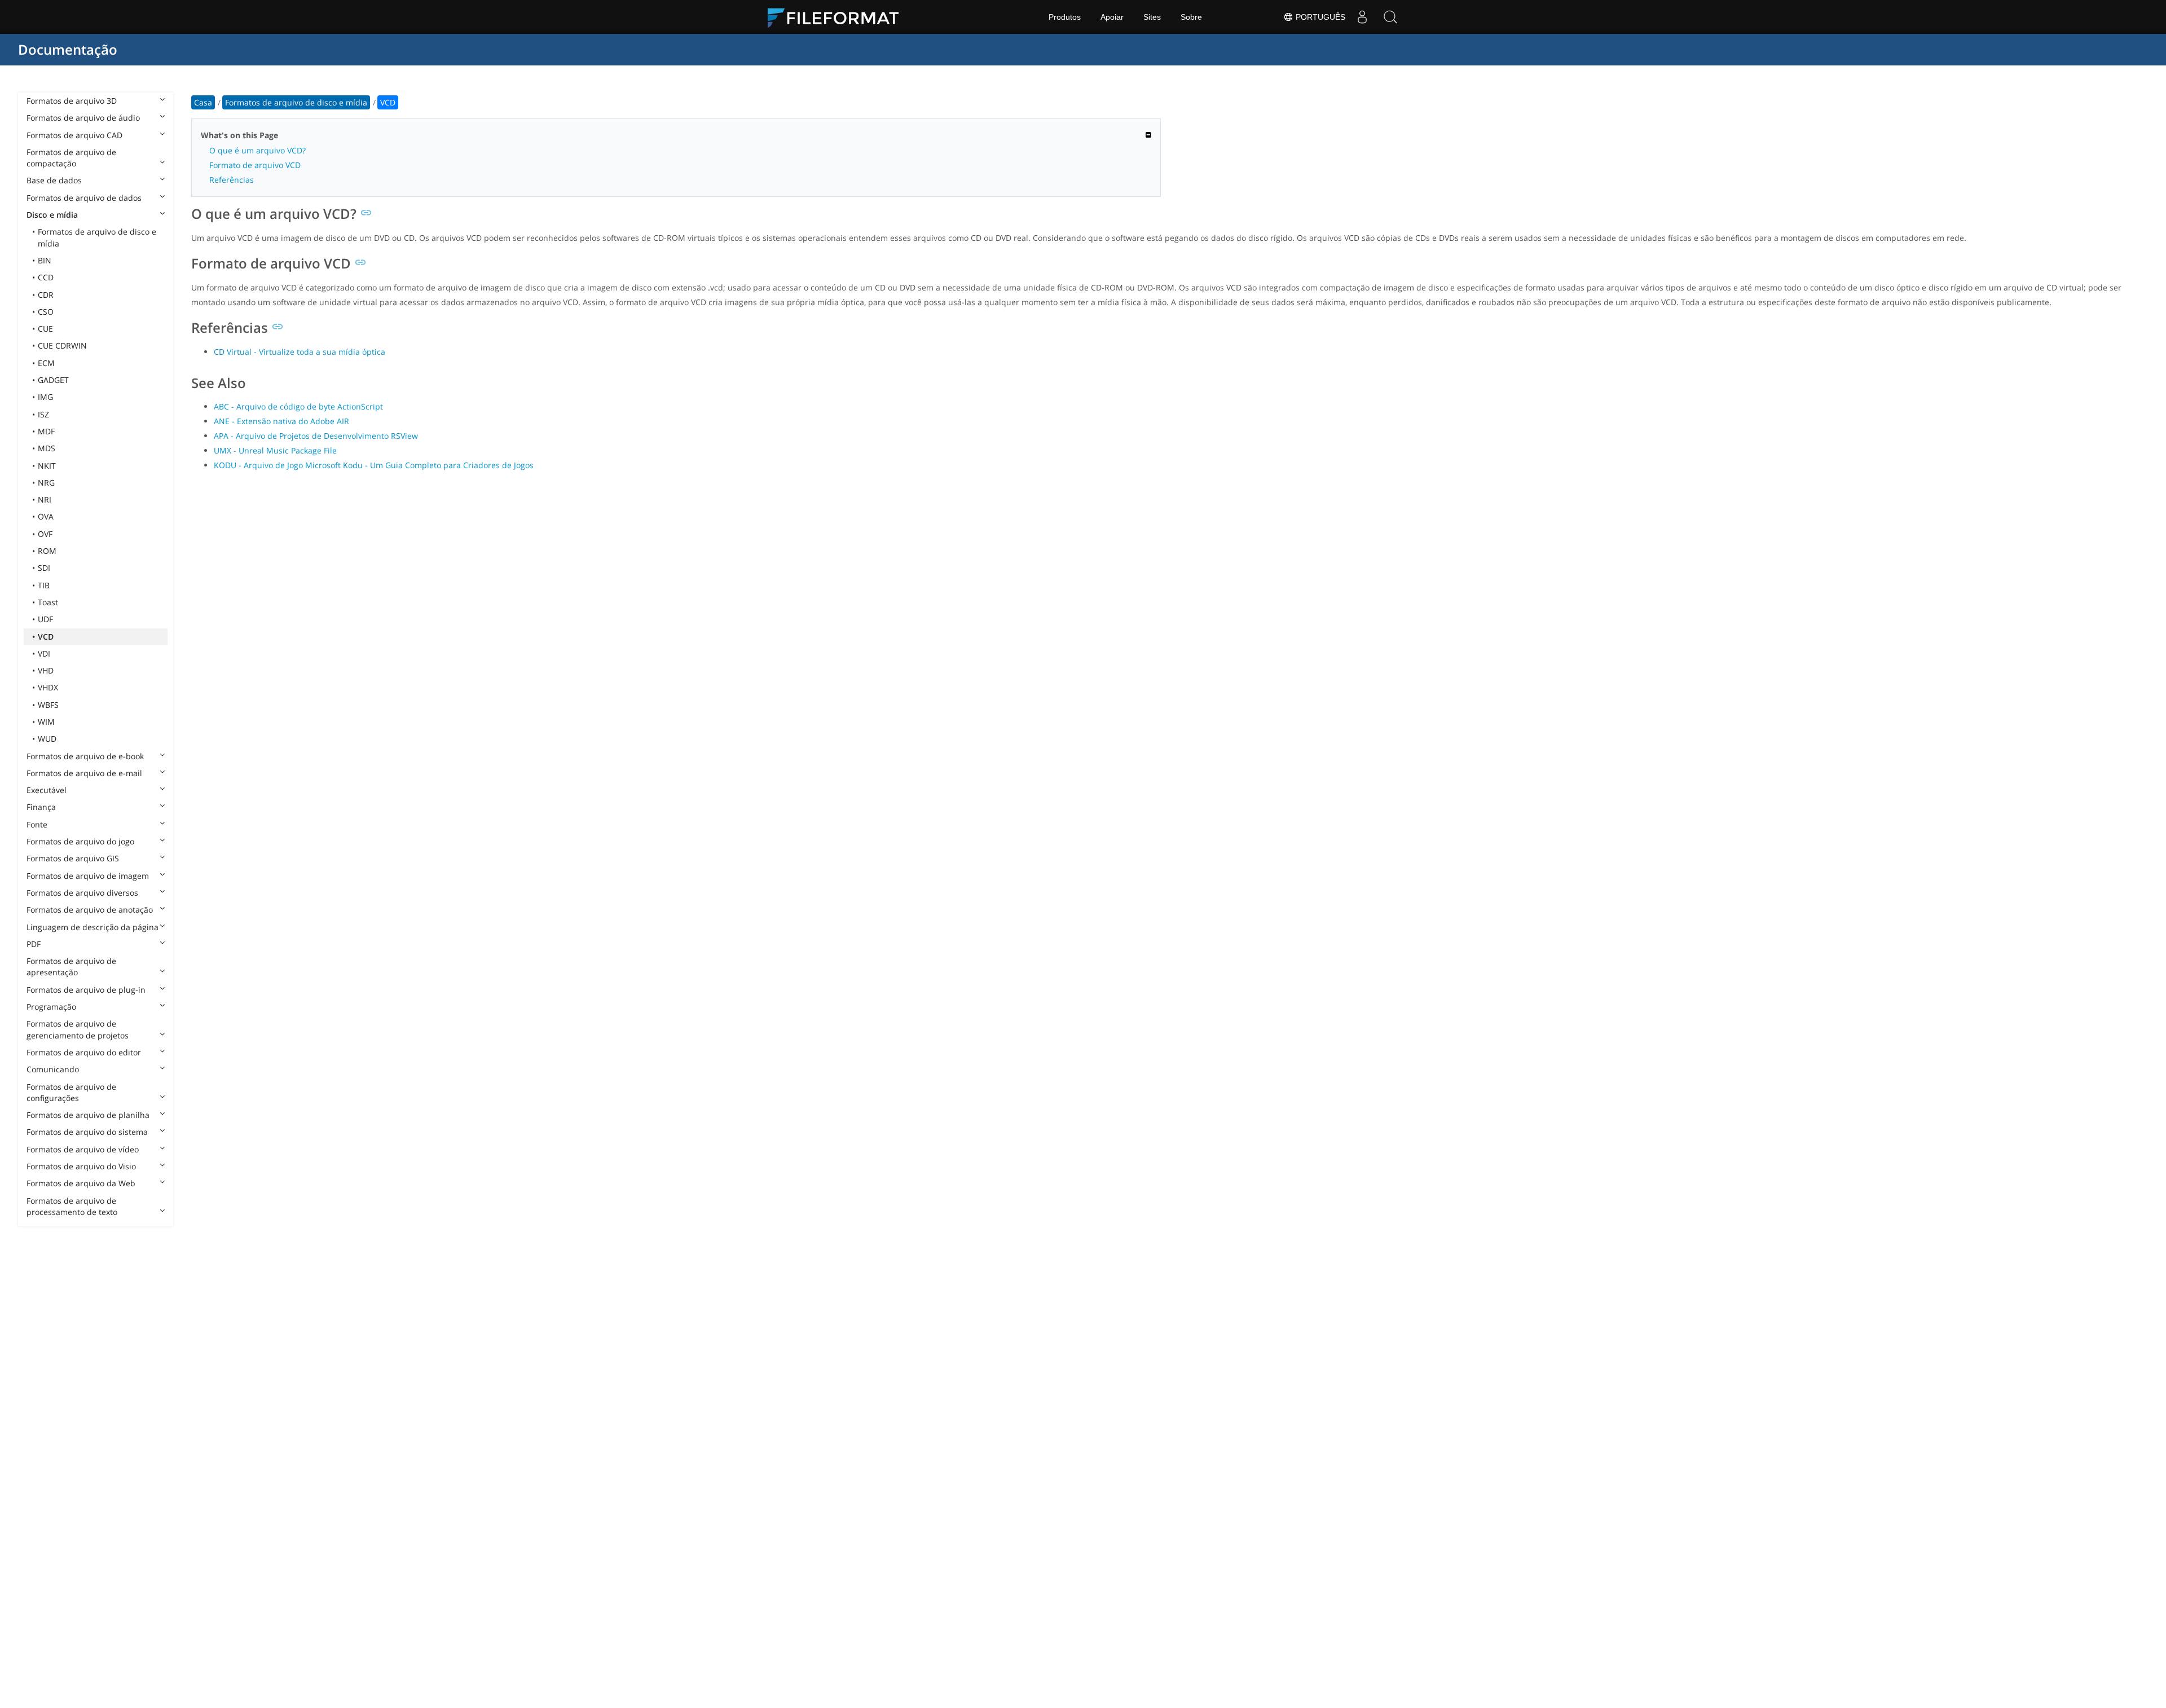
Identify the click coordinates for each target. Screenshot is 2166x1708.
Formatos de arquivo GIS (73, 858)
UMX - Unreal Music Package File (275, 450)
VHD (46, 670)
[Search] (1390, 17)
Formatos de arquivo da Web (81, 1183)
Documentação (68, 49)
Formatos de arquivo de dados (84, 198)
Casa (203, 102)
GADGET (53, 380)
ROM (47, 551)
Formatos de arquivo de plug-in (86, 990)
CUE (45, 329)
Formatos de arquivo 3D (72, 101)
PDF (34, 944)
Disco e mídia (52, 215)
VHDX (48, 687)
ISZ (43, 414)
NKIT (47, 466)
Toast (48, 602)
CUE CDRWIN (62, 345)
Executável (47, 790)
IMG (45, 397)
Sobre (1191, 17)
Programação (51, 1007)
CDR (46, 295)
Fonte (37, 824)
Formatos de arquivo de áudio (83, 118)
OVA (46, 516)
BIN (45, 260)
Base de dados (54, 180)
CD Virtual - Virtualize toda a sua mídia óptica (300, 352)
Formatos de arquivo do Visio (81, 1166)
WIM (46, 722)
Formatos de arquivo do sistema (87, 1132)
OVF (45, 534)
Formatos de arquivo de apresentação (71, 967)
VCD (46, 637)
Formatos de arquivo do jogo (80, 841)
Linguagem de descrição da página (93, 927)
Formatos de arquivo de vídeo (83, 1149)
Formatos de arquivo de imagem (88, 876)
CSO (46, 312)
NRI (45, 499)
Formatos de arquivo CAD (74, 135)
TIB (44, 585)
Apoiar (1112, 17)
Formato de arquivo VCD (255, 165)
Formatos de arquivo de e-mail (84, 773)
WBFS (48, 705)
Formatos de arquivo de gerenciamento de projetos (78, 1029)
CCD (46, 277)
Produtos (1065, 17)
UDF (45, 619)
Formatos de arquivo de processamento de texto (72, 1206)
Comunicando (53, 1069)
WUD (47, 739)
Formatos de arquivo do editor (84, 1052)
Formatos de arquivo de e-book (85, 756)
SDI (44, 568)
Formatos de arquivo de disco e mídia (97, 237)
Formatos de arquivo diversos (82, 893)
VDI (44, 653)
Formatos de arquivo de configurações (71, 1092)
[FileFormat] (838, 17)
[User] (1362, 17)
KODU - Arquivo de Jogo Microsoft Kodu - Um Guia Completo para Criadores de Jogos (374, 465)
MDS (47, 448)
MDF (46, 431)
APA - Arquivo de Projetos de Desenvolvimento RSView (316, 436)
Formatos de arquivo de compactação (71, 158)
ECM (46, 363)
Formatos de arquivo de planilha (88, 1115)
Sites (1152, 17)
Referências (232, 180)
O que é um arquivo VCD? (257, 150)
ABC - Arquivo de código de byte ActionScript (298, 406)
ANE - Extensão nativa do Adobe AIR (281, 421)
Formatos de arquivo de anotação (90, 910)
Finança (41, 807)
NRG (46, 483)
